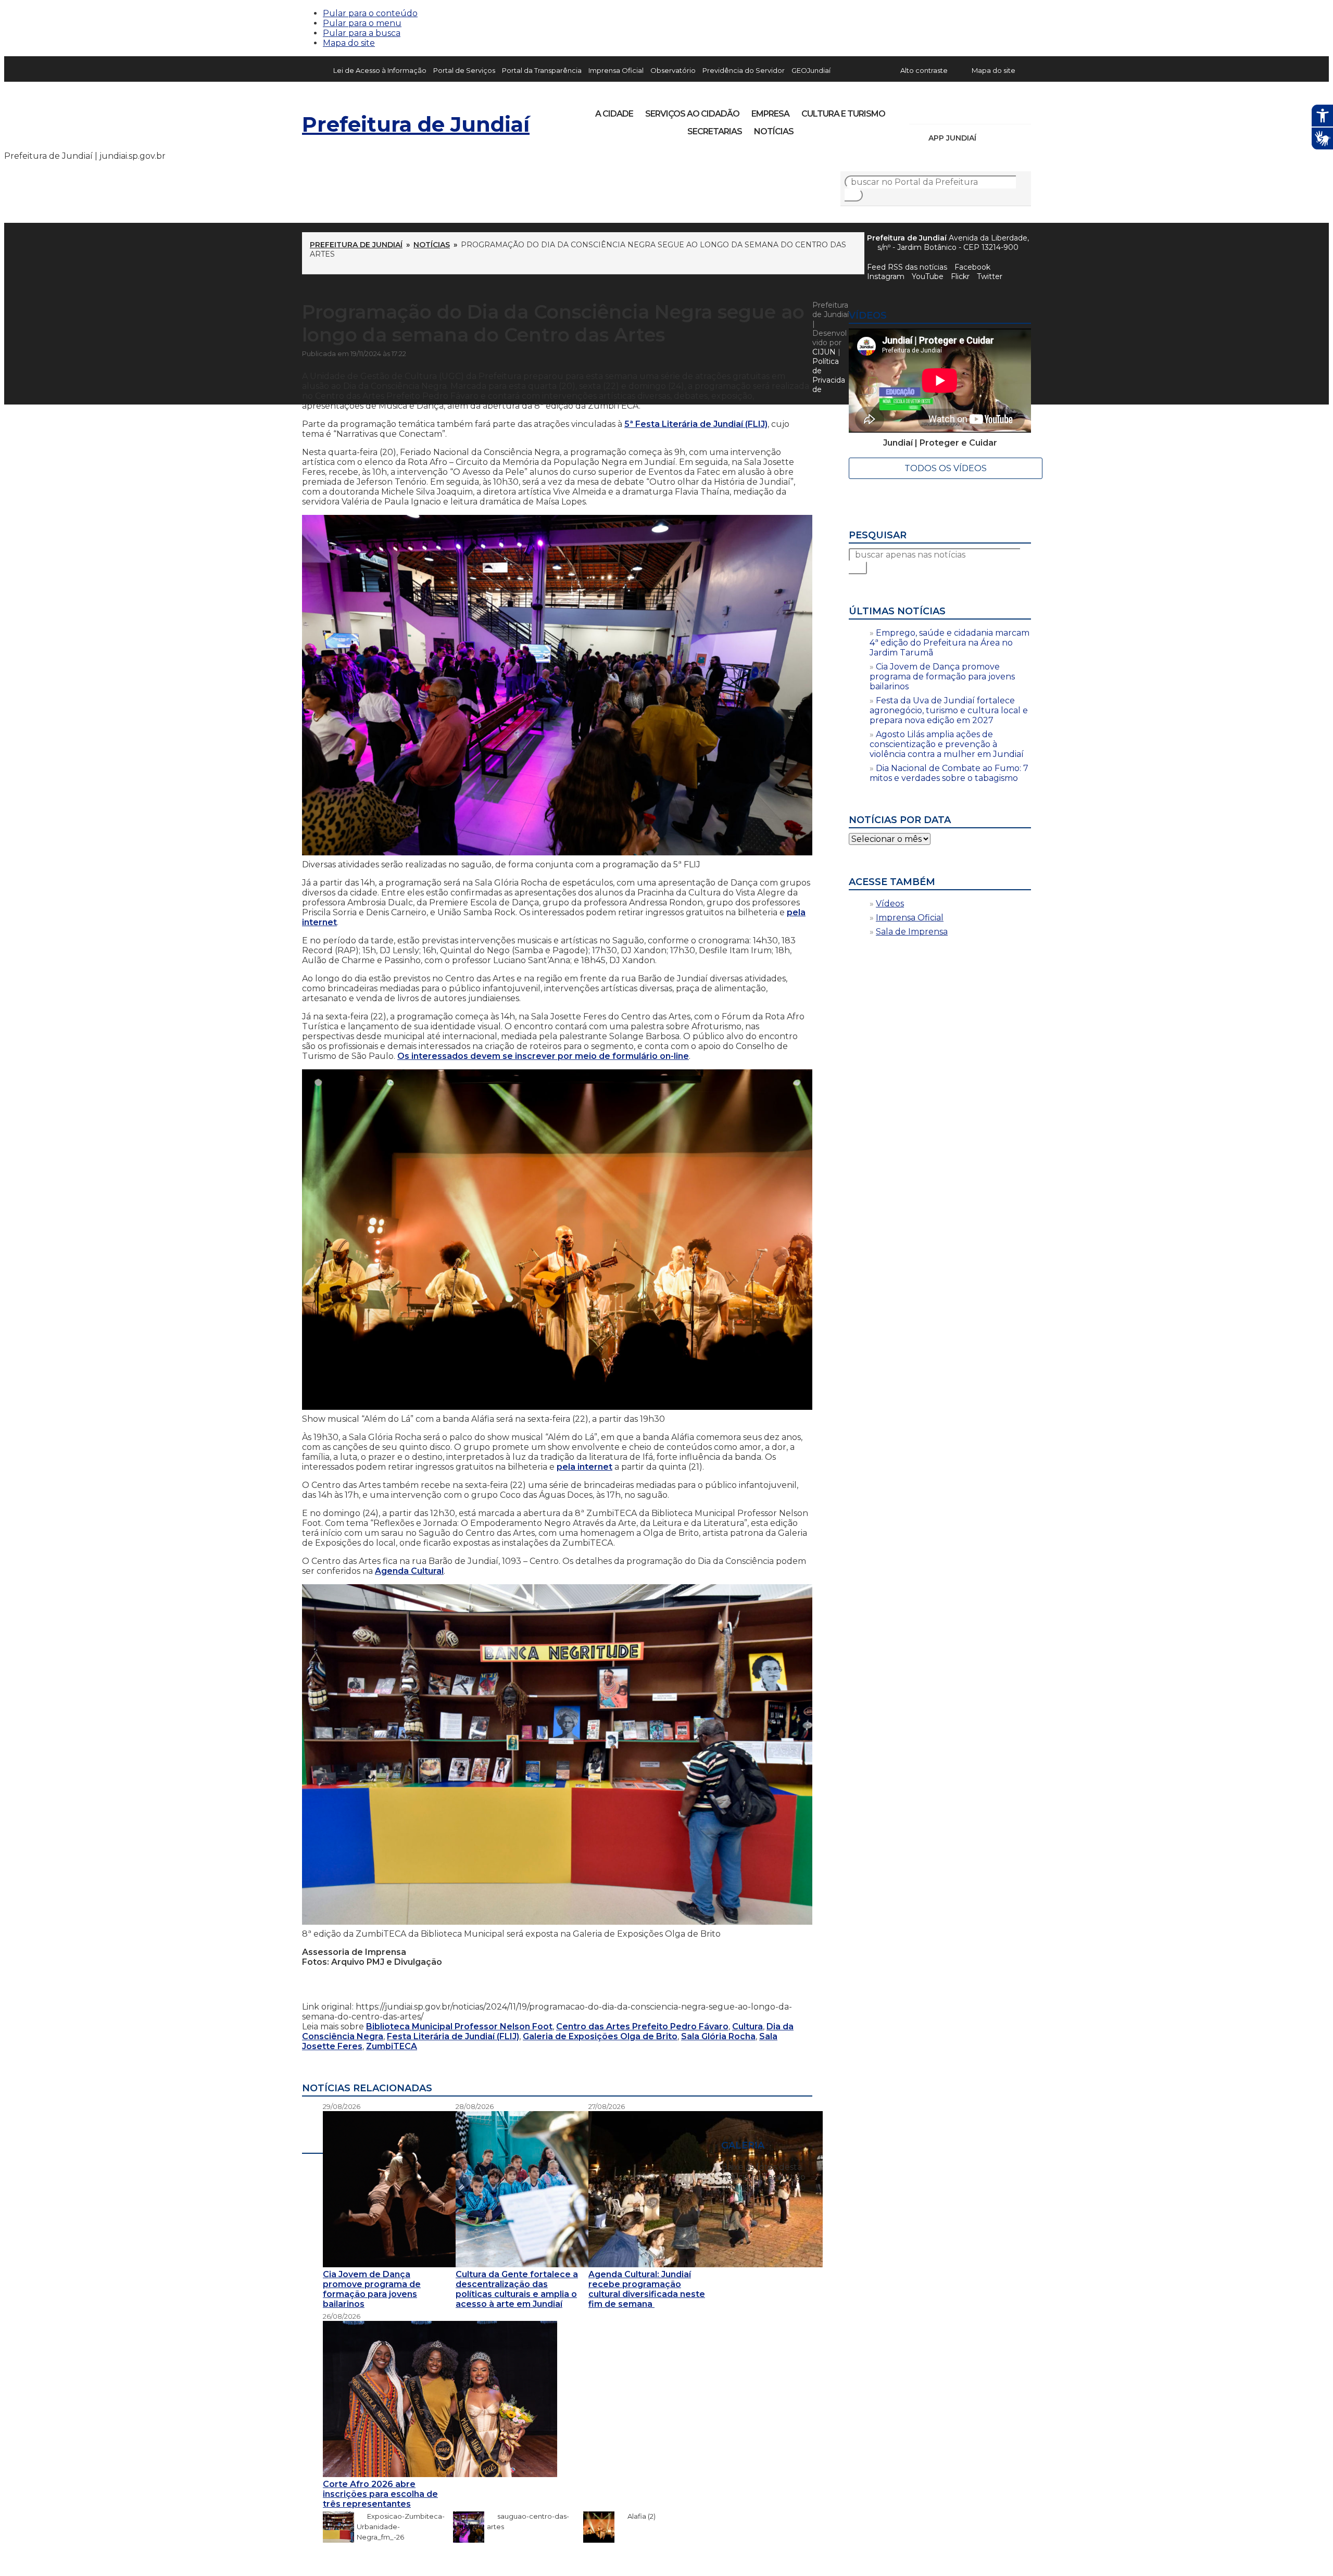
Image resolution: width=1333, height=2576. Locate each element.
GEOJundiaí (811, 70)
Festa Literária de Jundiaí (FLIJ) (453, 2036)
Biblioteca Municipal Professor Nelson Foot (459, 2026)
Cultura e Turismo (843, 114)
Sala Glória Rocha (718, 2036)
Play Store (1005, 138)
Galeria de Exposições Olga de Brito (600, 2036)
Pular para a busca (362, 33)
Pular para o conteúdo (370, 13)
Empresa (770, 114)
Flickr (1007, 110)
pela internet (584, 1467)
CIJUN (824, 352)
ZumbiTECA (392, 2046)
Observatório (673, 70)
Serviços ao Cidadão (692, 114)
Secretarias (715, 131)
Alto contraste (924, 70)
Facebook (972, 267)
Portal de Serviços (464, 70)
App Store (988, 138)
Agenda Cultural (409, 1571)
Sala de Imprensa (912, 932)
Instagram (936, 110)
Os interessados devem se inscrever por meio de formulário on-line (543, 1056)
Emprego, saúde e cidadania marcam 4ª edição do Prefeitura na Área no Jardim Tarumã (950, 643)
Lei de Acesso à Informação (380, 70)
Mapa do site (349, 43)
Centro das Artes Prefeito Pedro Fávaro (642, 2026)
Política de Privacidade (829, 375)
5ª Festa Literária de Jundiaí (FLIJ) (696, 424)
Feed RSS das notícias (907, 267)
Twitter (990, 276)
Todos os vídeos (946, 468)
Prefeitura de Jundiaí (416, 124)
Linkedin (989, 110)
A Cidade (614, 114)
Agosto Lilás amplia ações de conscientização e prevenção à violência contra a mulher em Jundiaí (947, 744)
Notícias (774, 131)
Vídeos (890, 904)
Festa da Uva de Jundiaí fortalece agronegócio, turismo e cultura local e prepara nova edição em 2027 (949, 710)
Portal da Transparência (542, 70)
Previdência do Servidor (744, 70)
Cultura (747, 2026)
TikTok (954, 110)
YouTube (972, 110)
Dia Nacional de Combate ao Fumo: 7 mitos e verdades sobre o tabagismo (949, 773)
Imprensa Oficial (616, 70)
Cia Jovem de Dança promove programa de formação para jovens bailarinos (942, 677)
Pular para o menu (362, 23)
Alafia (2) (636, 2516)
